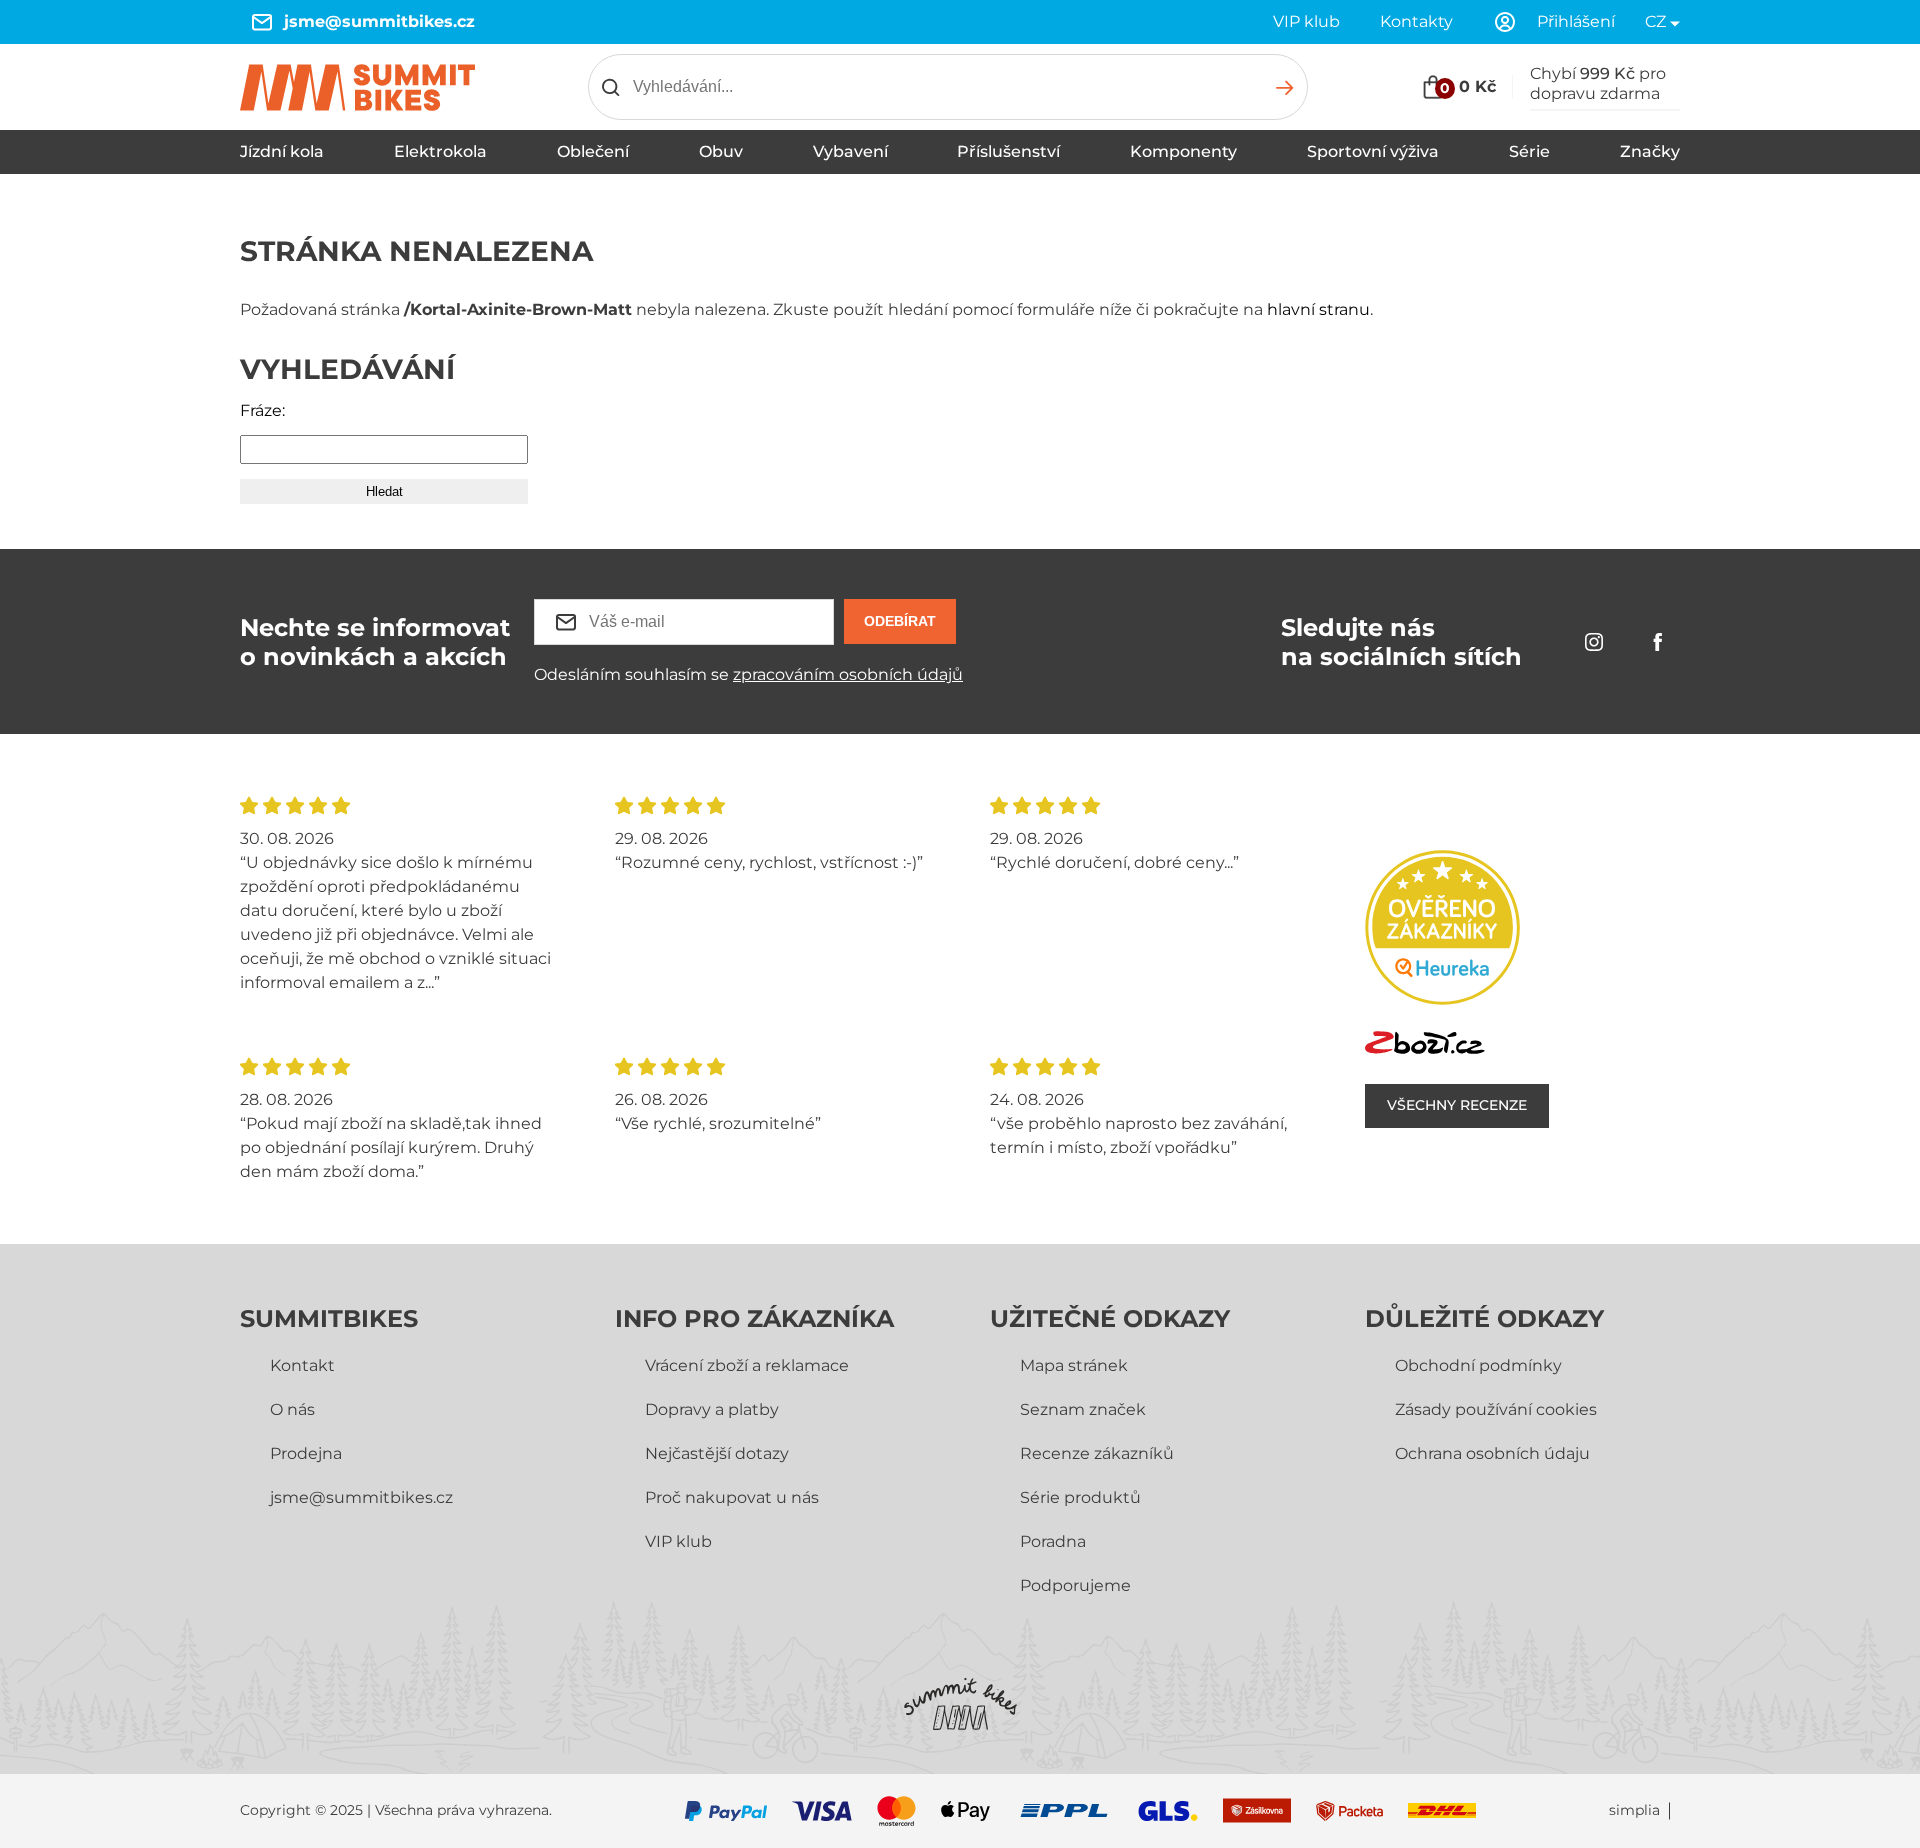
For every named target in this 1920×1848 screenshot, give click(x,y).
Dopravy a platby (712, 1409)
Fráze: (262, 410)
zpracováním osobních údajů (848, 674)
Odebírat (900, 621)
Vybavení (850, 151)
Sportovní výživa (1373, 151)
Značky (1650, 151)
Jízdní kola (282, 151)
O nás (292, 1409)
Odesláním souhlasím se (748, 674)
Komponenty (1183, 151)
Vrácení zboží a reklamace (747, 1365)
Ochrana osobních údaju (1492, 1453)
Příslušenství (1008, 151)
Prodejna (306, 1453)
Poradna (1053, 1541)
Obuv (721, 151)
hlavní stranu (1318, 309)
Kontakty (1416, 21)
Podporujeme (1075, 1585)
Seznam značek (1083, 1409)
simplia (1634, 1810)
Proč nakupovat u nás (732, 1497)
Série (1529, 151)
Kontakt (302, 1365)
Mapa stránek (1074, 1365)
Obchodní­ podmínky (1478, 1365)
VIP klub (1306, 21)
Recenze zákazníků (1097, 1453)
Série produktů (1080, 1497)
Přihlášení (1576, 21)
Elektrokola (440, 151)
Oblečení (593, 151)
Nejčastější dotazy (717, 1453)
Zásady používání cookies (1496, 1409)
